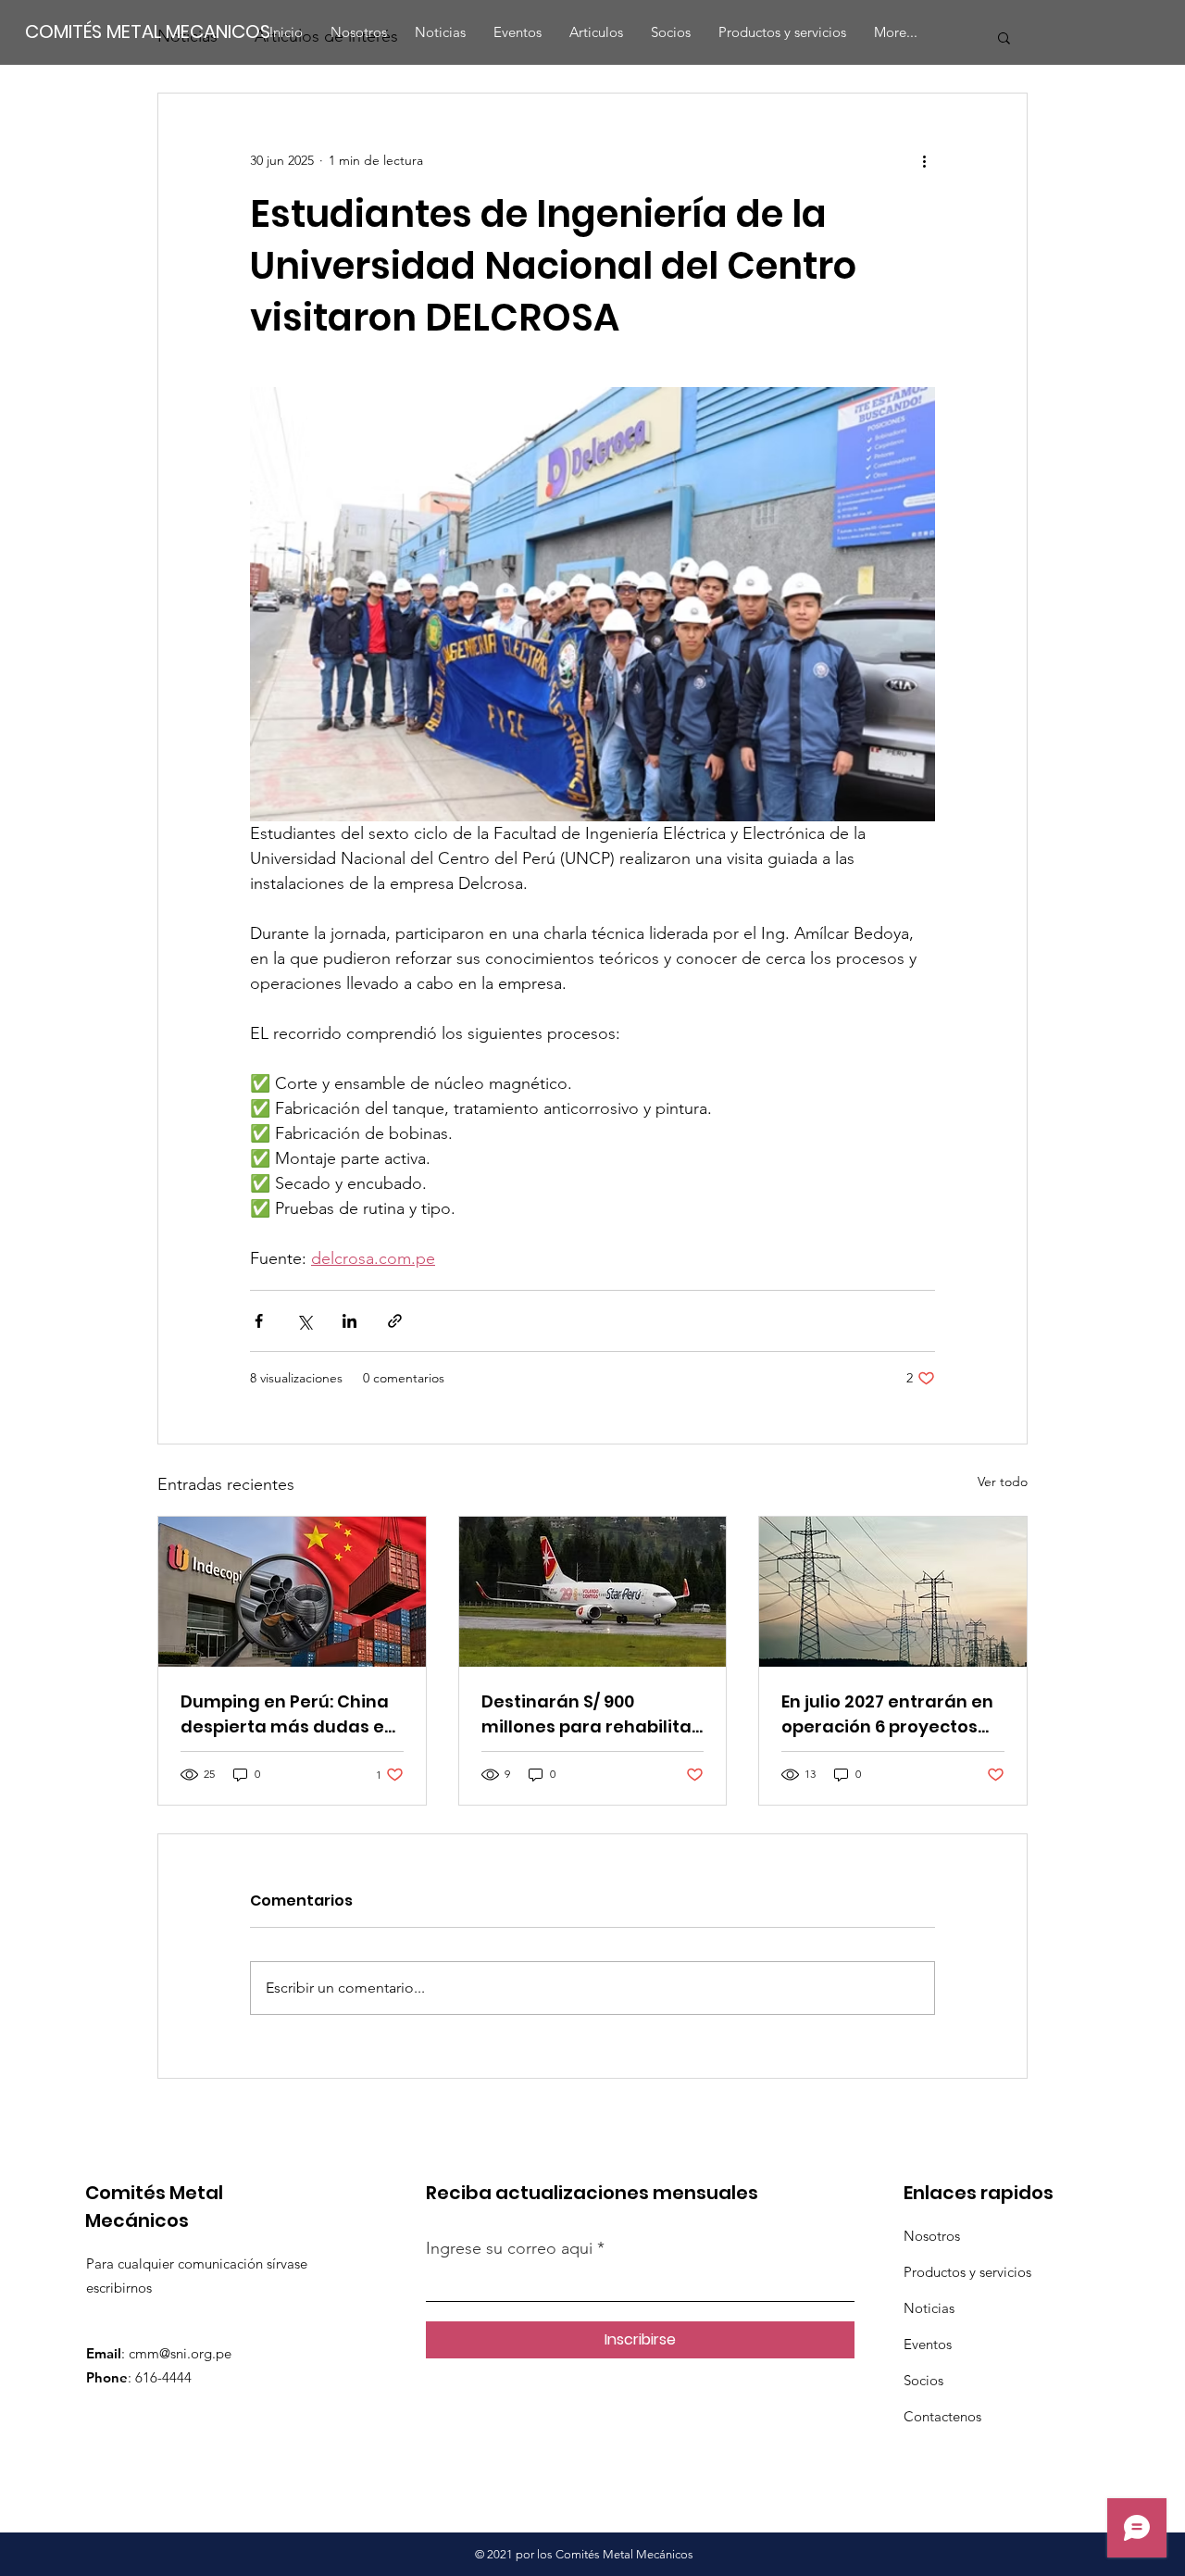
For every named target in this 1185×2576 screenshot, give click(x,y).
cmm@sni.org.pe (180, 2353)
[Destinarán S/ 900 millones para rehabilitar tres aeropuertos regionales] (593, 1592)
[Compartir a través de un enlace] (395, 1321)
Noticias (929, 2308)
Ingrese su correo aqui (511, 2248)
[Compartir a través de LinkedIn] (349, 1321)
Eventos (928, 2344)
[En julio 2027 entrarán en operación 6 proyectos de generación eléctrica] (893, 1592)
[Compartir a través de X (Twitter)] (304, 1321)
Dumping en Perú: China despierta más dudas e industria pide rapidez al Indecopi (287, 1714)
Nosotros (932, 2236)
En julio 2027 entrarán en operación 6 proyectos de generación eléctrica (887, 1714)
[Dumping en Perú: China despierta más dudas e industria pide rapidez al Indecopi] (292, 1592)
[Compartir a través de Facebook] (259, 1321)
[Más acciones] (924, 160)
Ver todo (1003, 1482)
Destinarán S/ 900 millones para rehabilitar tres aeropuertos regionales (590, 1714)
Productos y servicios (967, 2272)
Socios (923, 2380)
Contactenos (942, 2416)
